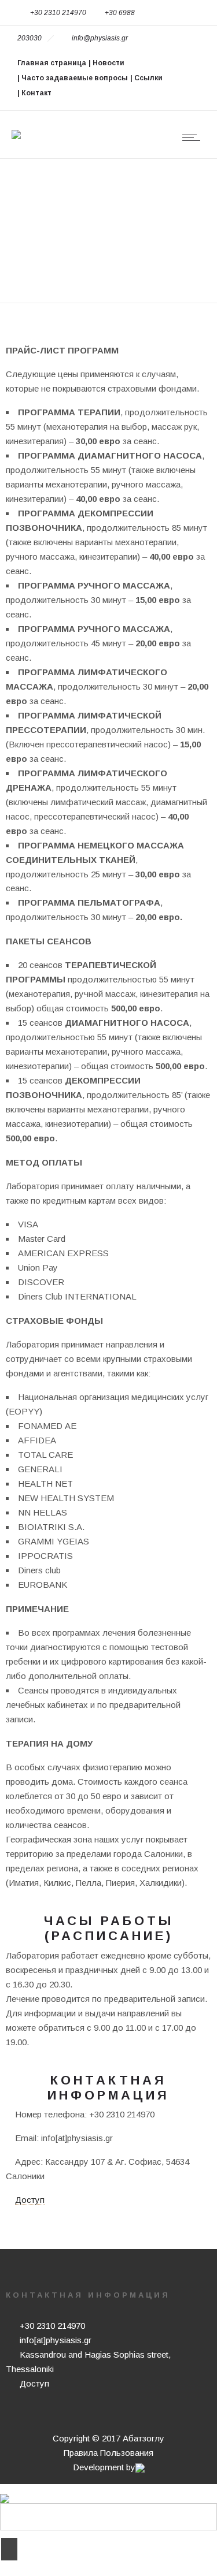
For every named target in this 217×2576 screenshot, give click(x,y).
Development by (104, 2467)
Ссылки (148, 78)
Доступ (30, 2200)
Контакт (36, 93)
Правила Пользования (108, 2453)
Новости (108, 63)
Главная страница (52, 63)
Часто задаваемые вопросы (75, 78)
